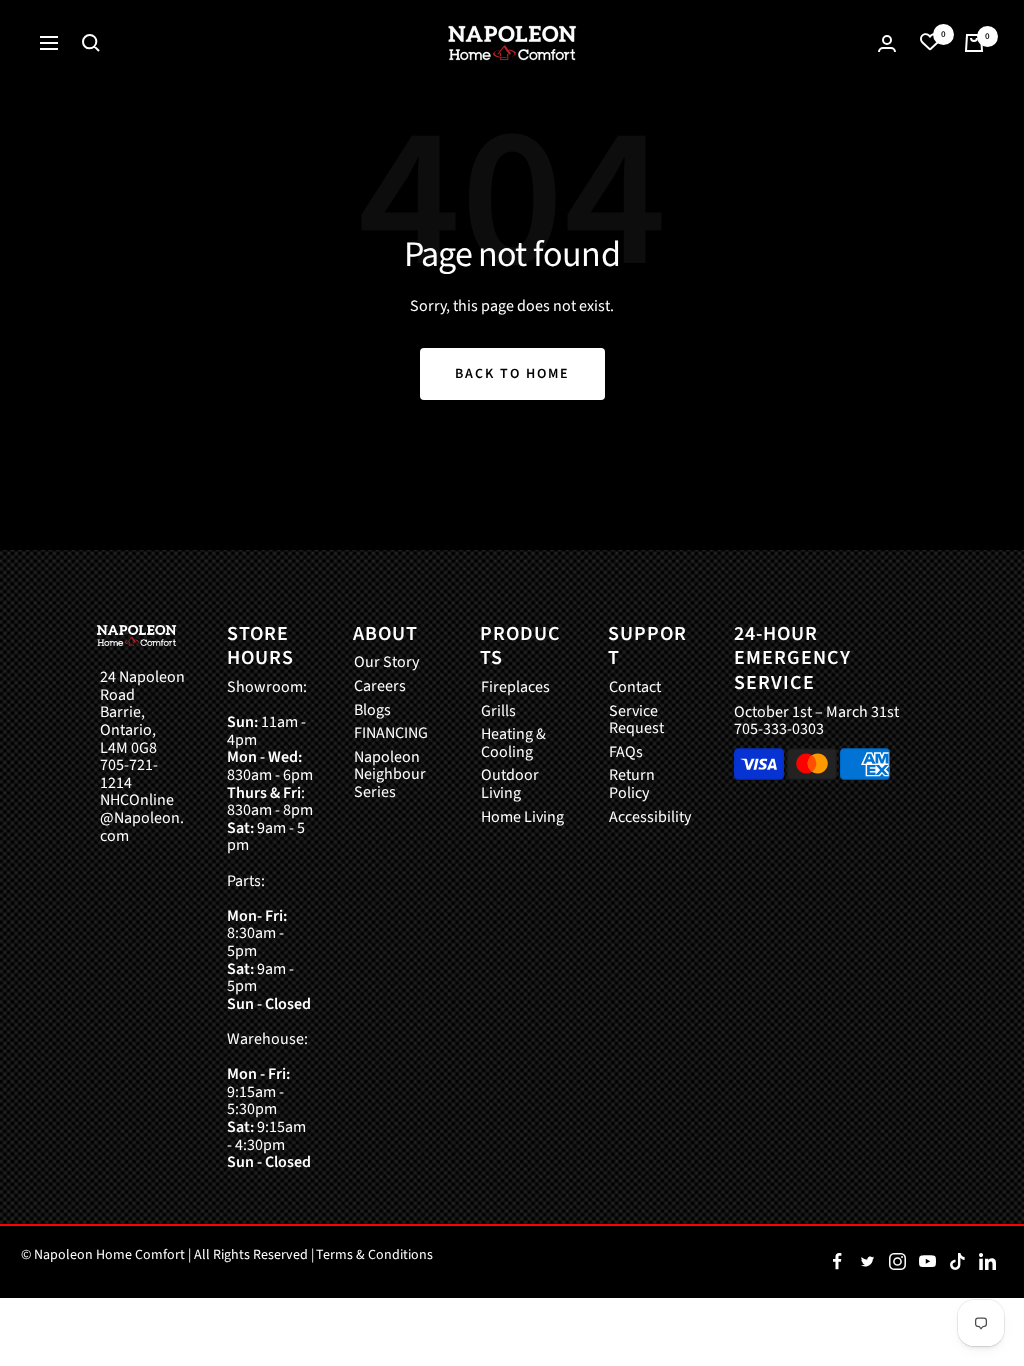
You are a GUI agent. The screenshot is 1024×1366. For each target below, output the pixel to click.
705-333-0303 (779, 729)
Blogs (372, 711)
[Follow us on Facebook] (837, 1262)
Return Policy (632, 784)
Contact (635, 688)
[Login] (887, 43)
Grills (498, 712)
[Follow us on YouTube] (927, 1262)
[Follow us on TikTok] (957, 1262)
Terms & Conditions (374, 1255)
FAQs (626, 753)
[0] (930, 43)
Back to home (512, 374)
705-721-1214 (129, 774)
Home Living (522, 818)
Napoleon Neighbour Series (390, 775)
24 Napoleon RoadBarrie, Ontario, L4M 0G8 (142, 713)
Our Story (386, 663)
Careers (380, 687)
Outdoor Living (510, 784)
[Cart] (974, 43)
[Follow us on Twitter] (867, 1262)
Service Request (636, 720)
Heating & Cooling (513, 743)
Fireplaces (515, 688)
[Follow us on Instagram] (897, 1262)
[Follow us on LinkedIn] (987, 1262)
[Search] (91, 43)
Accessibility (650, 818)
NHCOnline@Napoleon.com (142, 818)
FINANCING (391, 734)
